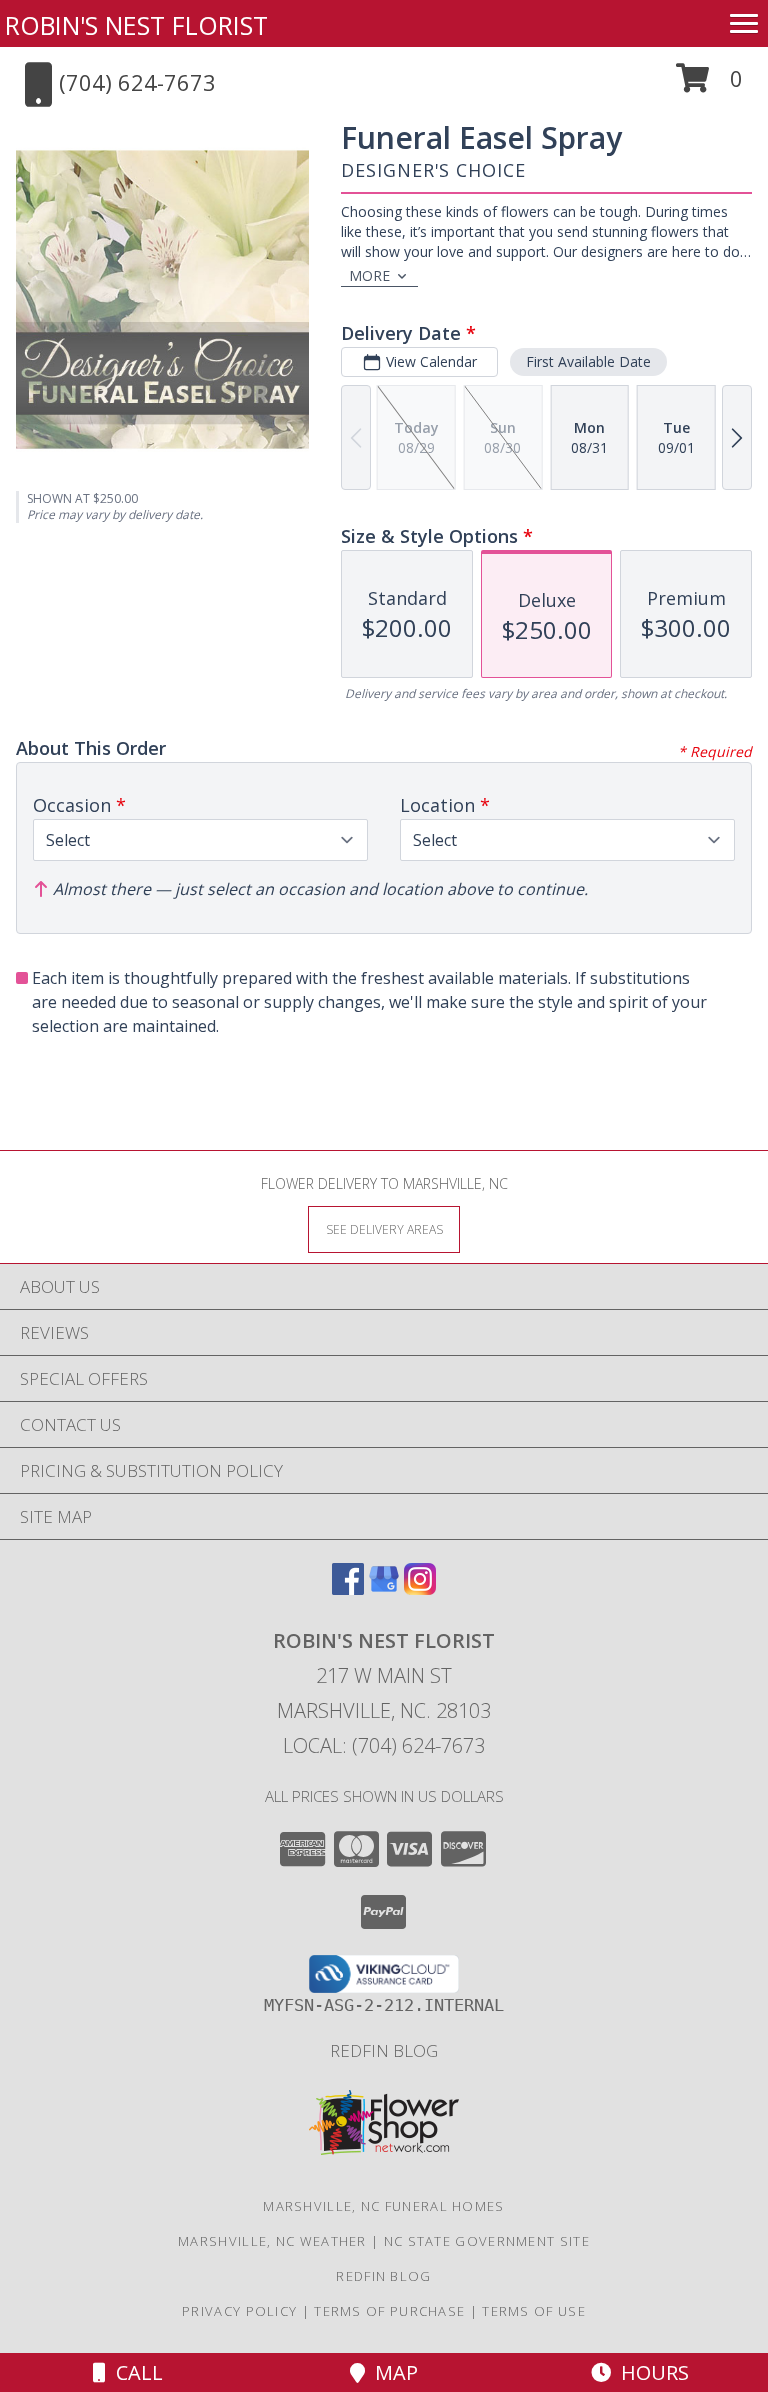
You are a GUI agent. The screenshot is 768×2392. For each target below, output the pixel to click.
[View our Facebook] (348, 1588)
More (369, 275)
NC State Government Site (487, 2241)
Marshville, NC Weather (272, 2241)
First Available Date (588, 361)
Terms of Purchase (389, 2311)
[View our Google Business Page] (384, 1588)
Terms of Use (534, 2311)
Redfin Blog (384, 2050)
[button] (709, 85)
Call (134, 2372)
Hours (650, 2372)
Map (391, 2372)
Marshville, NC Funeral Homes (383, 2206)
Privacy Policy (239, 2311)
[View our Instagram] (420, 1588)
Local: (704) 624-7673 (384, 1745)
